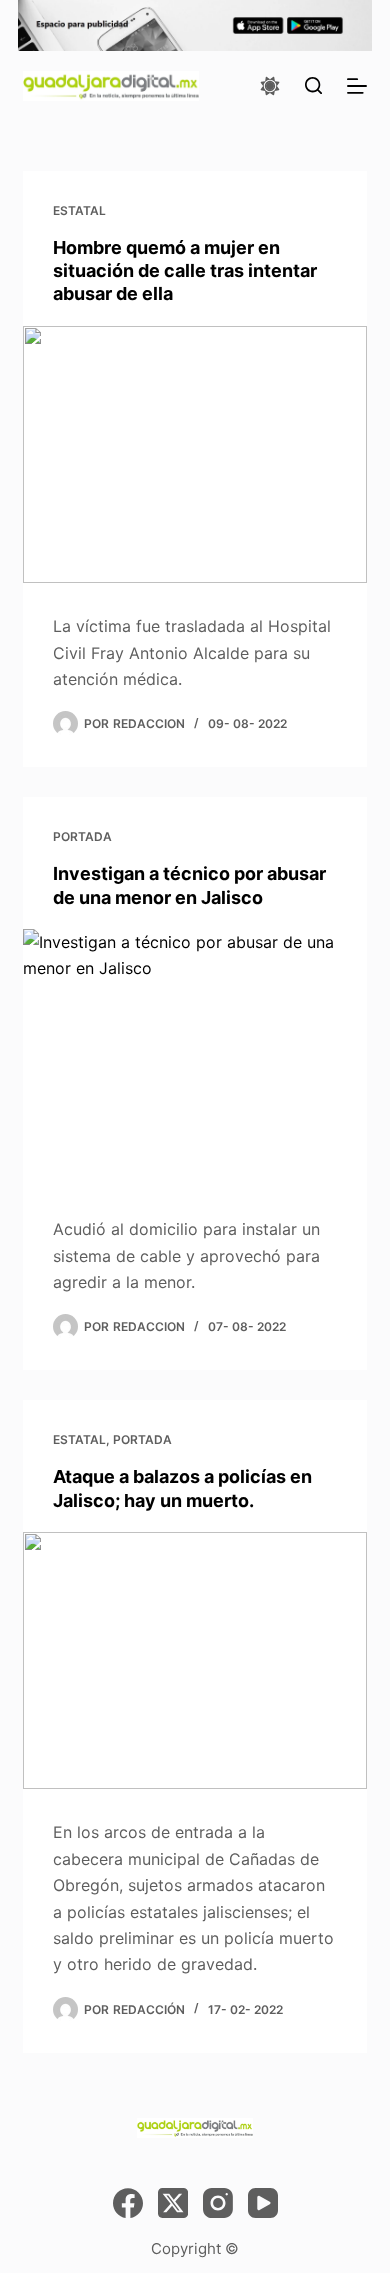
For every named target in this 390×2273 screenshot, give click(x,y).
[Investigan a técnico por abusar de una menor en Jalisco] (194, 1057)
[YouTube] (263, 2203)
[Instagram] (218, 2203)
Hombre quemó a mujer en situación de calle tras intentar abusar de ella (185, 271)
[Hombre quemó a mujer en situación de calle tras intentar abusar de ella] (194, 454)
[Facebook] (128, 2203)
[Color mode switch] (270, 86)
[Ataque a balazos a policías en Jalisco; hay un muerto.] (194, 1660)
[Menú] (357, 86)
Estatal (79, 210)
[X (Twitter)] (173, 2203)
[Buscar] (313, 85)
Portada (82, 836)
